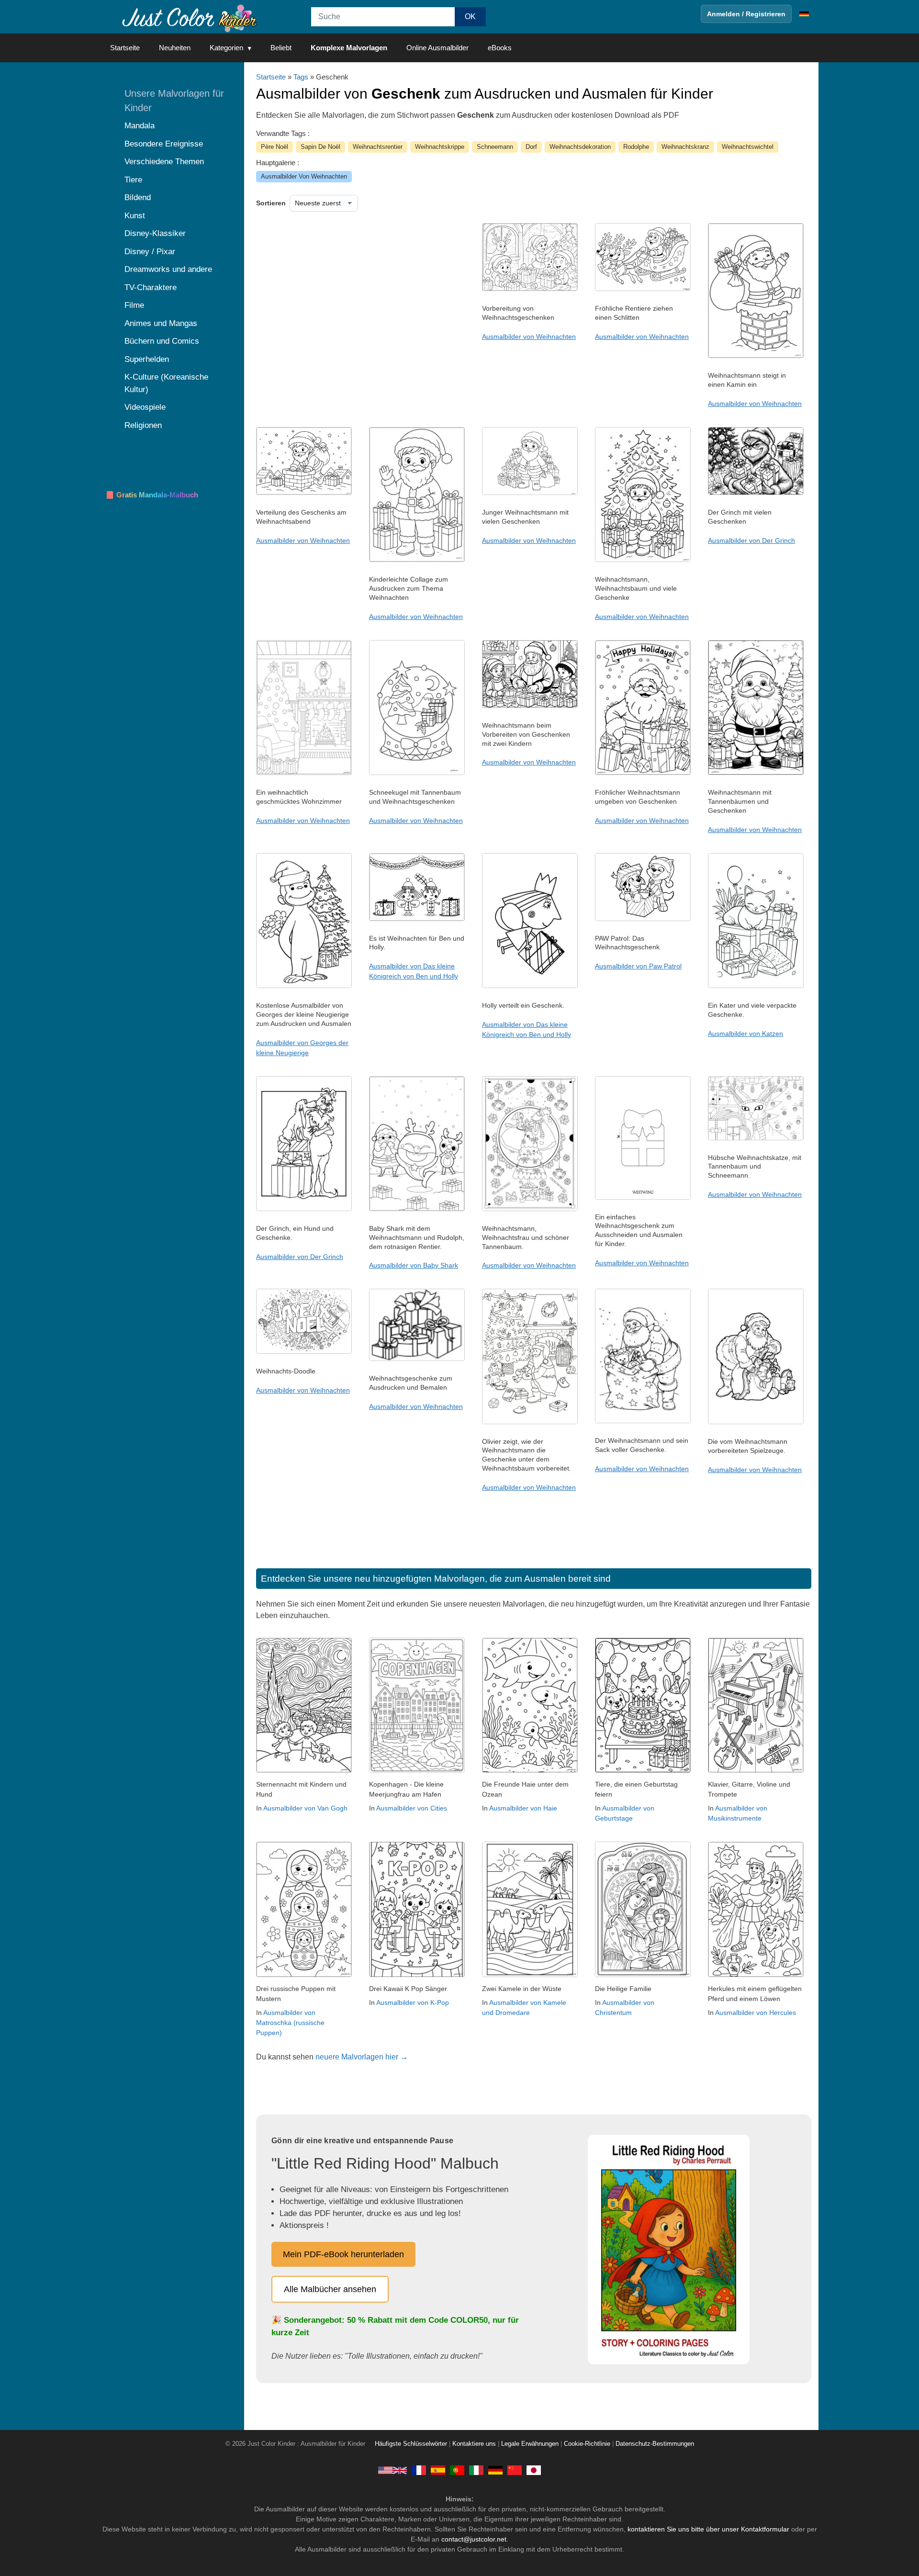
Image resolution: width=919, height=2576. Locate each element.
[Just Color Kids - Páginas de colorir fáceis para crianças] (457, 2470)
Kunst (135, 216)
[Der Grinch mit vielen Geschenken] (756, 493)
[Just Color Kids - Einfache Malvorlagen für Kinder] (495, 2470)
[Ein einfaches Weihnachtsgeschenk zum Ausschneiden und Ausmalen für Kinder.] (643, 1197)
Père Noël (275, 147)
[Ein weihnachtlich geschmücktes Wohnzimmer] (304, 773)
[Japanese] (534, 2470)
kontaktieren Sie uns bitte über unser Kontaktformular (708, 2529)
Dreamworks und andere (168, 269)
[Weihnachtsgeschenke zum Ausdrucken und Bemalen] (417, 1359)
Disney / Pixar (150, 252)
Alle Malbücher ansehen (330, 2289)
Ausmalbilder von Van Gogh (305, 1808)
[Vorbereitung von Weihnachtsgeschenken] (530, 289)
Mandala (140, 126)
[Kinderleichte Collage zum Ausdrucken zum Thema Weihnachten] (417, 560)
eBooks (500, 48)
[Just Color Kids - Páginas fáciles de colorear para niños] (438, 2470)
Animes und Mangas (161, 323)
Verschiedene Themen (164, 162)
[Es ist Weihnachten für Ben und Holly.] (417, 919)
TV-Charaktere (151, 287)
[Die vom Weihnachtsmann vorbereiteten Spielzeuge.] (756, 1422)
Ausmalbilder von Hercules (756, 2013)
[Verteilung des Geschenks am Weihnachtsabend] (304, 493)
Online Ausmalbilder (437, 48)
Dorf (531, 147)
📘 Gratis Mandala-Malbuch (152, 495)
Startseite (125, 48)
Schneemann (495, 147)
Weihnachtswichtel (748, 147)
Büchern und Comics (162, 341)
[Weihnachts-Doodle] (304, 1351)
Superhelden (147, 359)
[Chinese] (515, 2470)
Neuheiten (175, 48)
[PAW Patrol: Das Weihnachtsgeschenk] (643, 919)
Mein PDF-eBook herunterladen (343, 2254)
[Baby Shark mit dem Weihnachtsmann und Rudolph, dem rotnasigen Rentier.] (417, 1209)
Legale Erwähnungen (530, 2444)
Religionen (143, 425)
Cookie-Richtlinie (587, 2444)
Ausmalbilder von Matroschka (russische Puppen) (290, 2023)
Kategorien (226, 48)
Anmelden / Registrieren (746, 14)
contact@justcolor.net (474, 2539)
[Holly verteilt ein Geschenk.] (530, 986)
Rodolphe (636, 147)
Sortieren (271, 203)
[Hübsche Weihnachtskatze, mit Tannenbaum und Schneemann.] (756, 1138)
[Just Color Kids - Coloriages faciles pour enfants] (419, 2470)
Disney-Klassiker (155, 233)
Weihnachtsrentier (378, 147)
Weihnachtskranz (685, 147)
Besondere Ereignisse (164, 144)
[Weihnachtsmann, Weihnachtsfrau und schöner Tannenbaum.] (530, 1209)
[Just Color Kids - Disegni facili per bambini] (476, 2470)
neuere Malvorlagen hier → (362, 2057)
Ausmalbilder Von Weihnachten (304, 176)
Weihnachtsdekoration (580, 147)
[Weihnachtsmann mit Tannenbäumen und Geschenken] (756, 773)
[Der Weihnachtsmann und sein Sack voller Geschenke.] (643, 1421)
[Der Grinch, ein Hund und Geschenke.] (304, 1209)
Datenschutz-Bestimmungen (655, 2444)
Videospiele (145, 407)
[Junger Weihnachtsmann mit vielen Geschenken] (530, 493)
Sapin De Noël (320, 147)
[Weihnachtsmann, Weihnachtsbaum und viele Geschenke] (643, 560)
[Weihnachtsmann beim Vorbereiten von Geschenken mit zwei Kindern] (530, 706)
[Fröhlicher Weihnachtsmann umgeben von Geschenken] (643, 773)
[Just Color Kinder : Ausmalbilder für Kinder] (189, 17)
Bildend (138, 197)
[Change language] (804, 14)
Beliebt (281, 48)
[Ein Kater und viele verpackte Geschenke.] (756, 986)
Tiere (133, 180)
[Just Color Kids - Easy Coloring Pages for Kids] (392, 2470)
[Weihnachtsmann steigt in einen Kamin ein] (756, 356)
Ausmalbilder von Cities (412, 1808)
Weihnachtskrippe (440, 147)
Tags (301, 77)
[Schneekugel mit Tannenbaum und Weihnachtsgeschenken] (417, 773)
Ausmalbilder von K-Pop (413, 2002)
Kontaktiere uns (474, 2444)
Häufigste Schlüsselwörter (411, 2444)
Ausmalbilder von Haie (523, 1808)
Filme (134, 305)
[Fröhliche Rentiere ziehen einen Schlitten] (643, 289)
